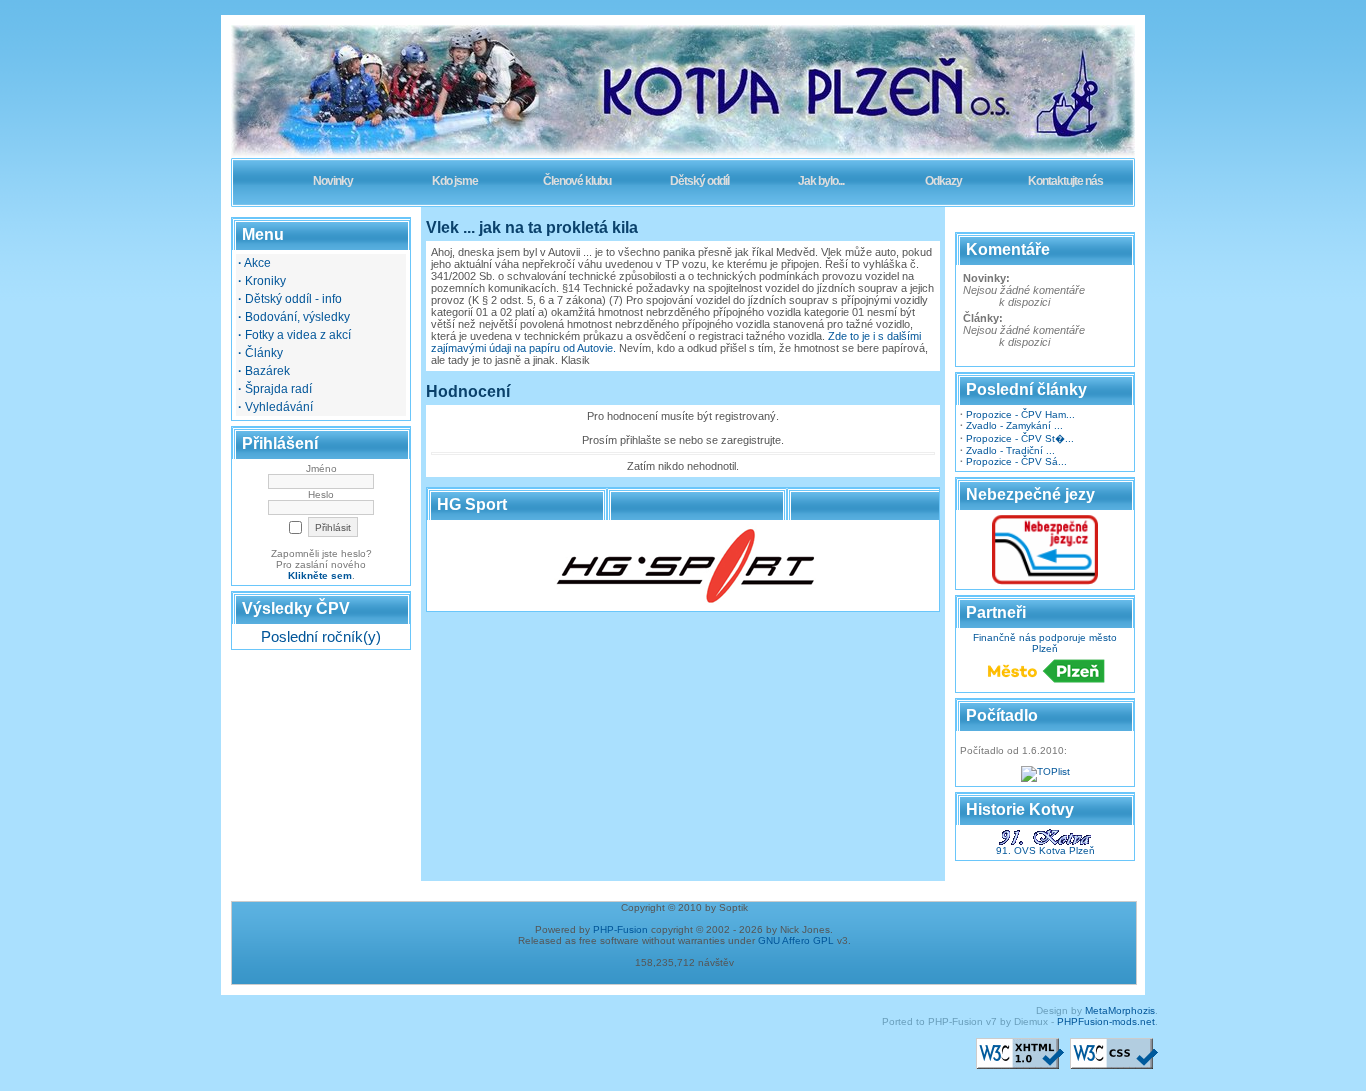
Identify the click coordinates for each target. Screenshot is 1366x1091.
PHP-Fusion (620, 929)
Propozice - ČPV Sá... (1016, 461)
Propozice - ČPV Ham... (1020, 414)
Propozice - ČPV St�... (1020, 438)
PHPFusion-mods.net (1106, 1021)
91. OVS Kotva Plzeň (1045, 850)
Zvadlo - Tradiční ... (1010, 450)
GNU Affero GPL (796, 940)
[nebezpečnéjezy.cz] (1045, 581)
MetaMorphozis (1120, 1010)
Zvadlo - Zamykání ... (1014, 425)
